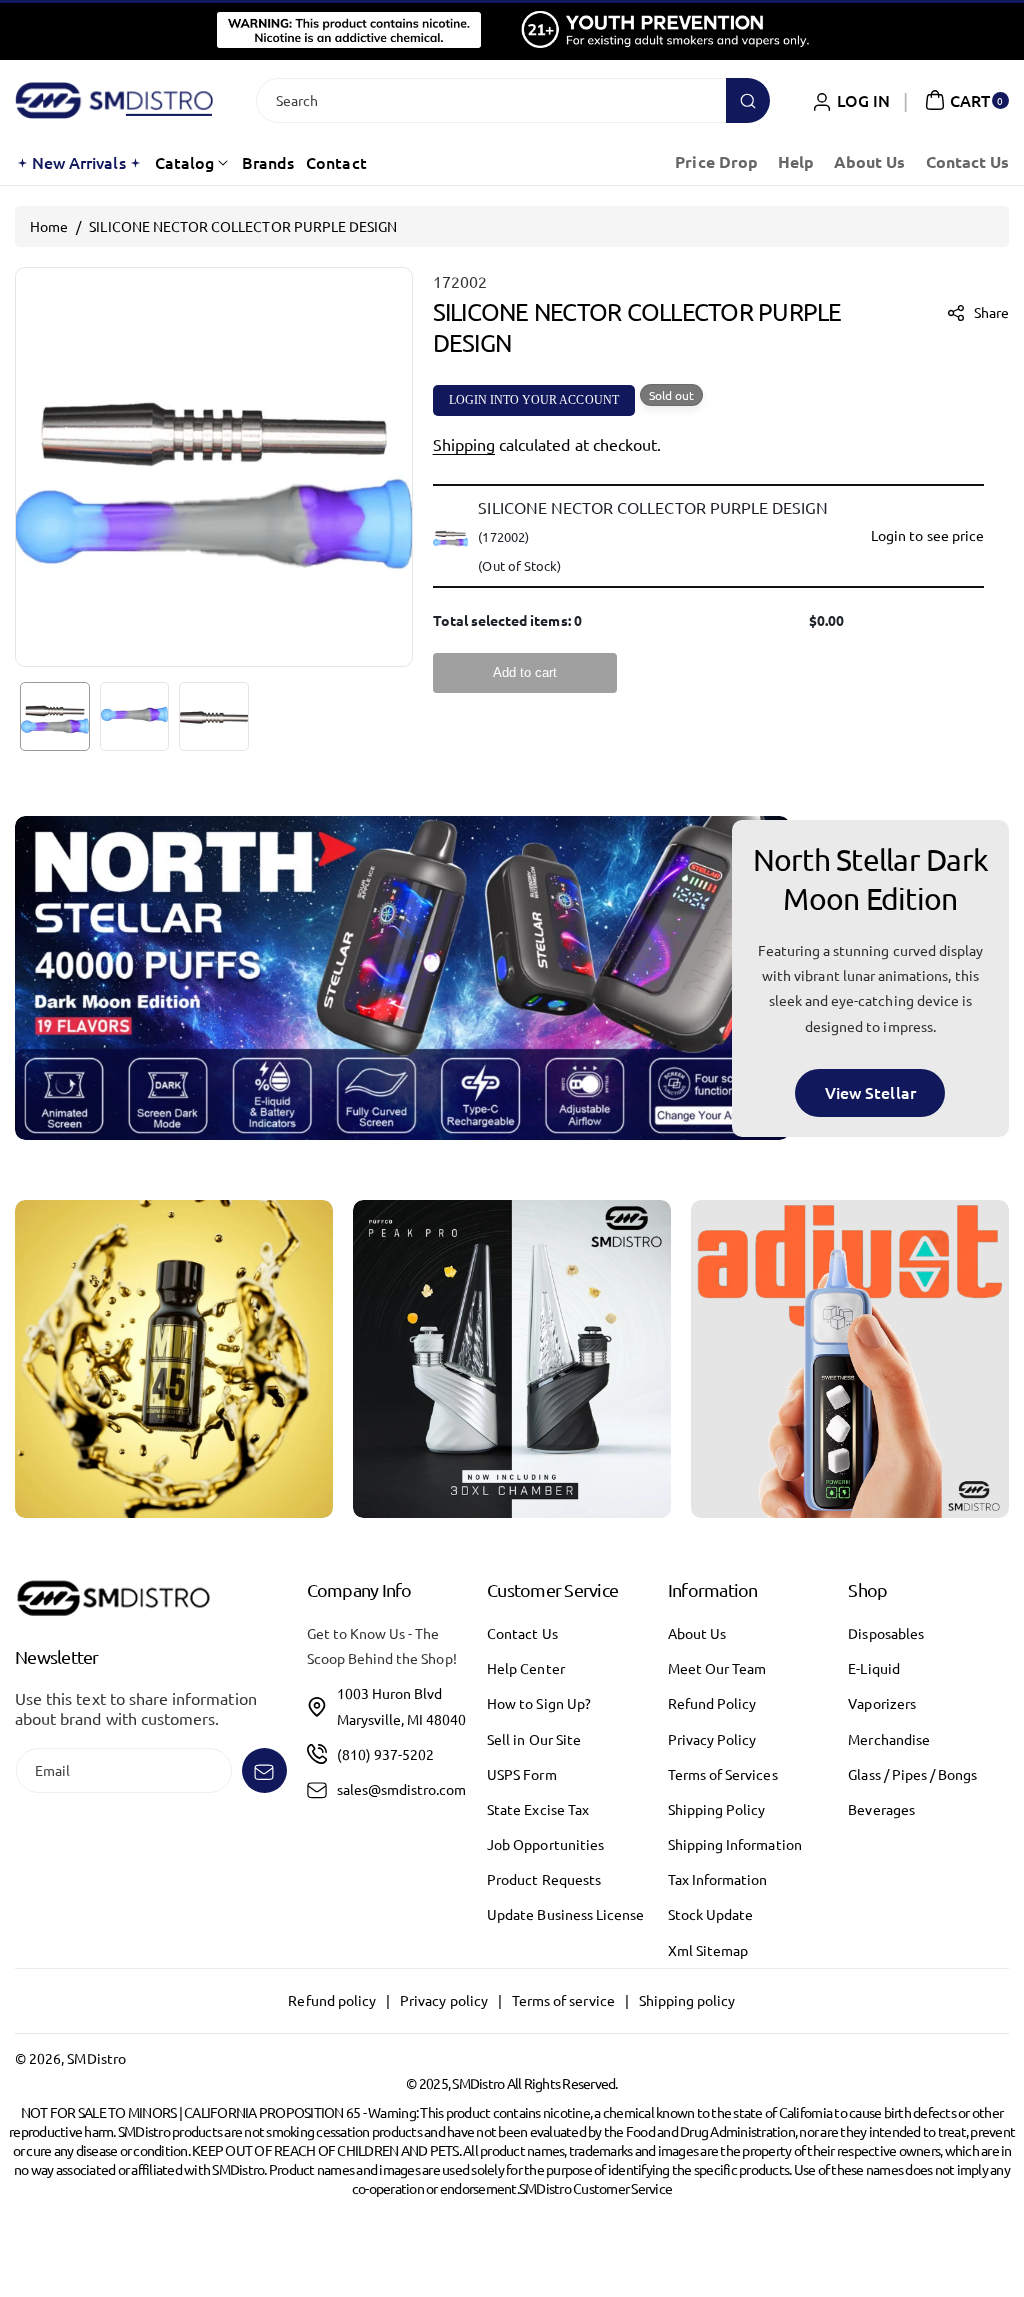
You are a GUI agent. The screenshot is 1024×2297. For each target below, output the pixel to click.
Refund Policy (712, 1703)
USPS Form (521, 1774)
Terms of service (563, 2000)
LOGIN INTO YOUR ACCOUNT (534, 400)
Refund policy (332, 2000)
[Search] (748, 100)
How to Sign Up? (539, 1703)
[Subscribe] (264, 1770)
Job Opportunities (545, 1844)
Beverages (881, 1809)
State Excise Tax (538, 1809)
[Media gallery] (174, 1359)
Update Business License (565, 1914)
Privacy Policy (712, 1739)
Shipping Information (735, 1844)
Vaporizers (882, 1703)
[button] (964, 100)
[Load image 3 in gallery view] (214, 717)
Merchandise (889, 1739)
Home (49, 226)
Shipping (464, 444)
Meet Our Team (717, 1668)
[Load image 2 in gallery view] (135, 717)
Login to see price (927, 535)
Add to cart (525, 672)
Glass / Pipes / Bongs (912, 1774)
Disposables (886, 1633)
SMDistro (96, 2058)
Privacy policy (444, 2000)
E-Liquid (873, 1668)
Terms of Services (723, 1774)
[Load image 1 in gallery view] (55, 717)
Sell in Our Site (534, 1739)
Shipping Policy (717, 1809)
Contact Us (522, 1633)
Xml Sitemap (708, 1950)
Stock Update (711, 1914)
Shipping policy (687, 2000)
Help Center (526, 1668)
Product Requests (544, 1879)
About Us (697, 1633)
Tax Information (718, 1879)
